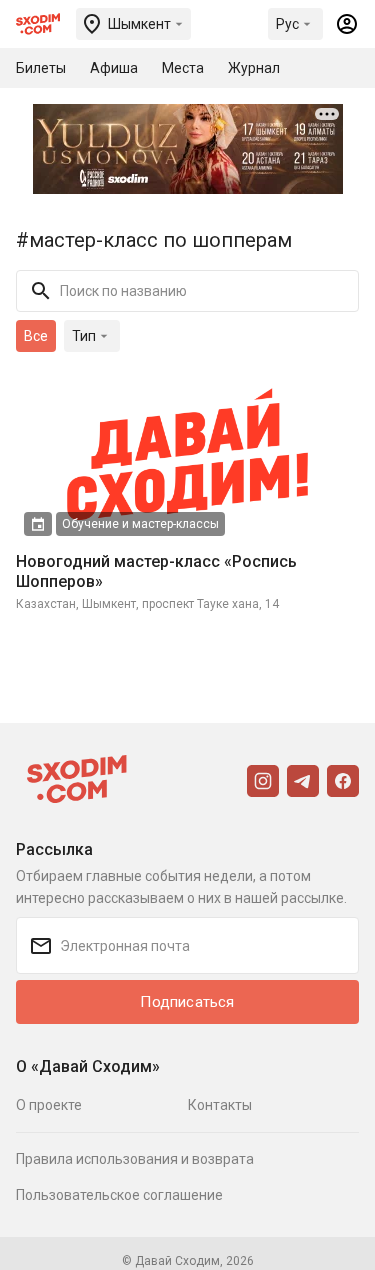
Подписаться (187, 1002)
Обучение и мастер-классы (140, 524)
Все (36, 336)
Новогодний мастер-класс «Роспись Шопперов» (156, 571)
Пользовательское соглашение (119, 1195)
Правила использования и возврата (135, 1159)
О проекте (49, 1105)
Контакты (220, 1105)
